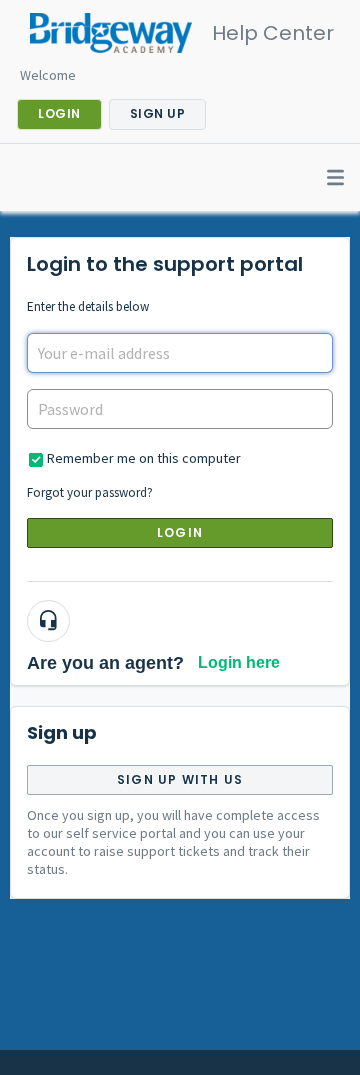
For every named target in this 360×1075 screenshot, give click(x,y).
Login (180, 532)
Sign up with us (180, 779)
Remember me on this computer (144, 458)
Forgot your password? (90, 492)
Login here (239, 662)
